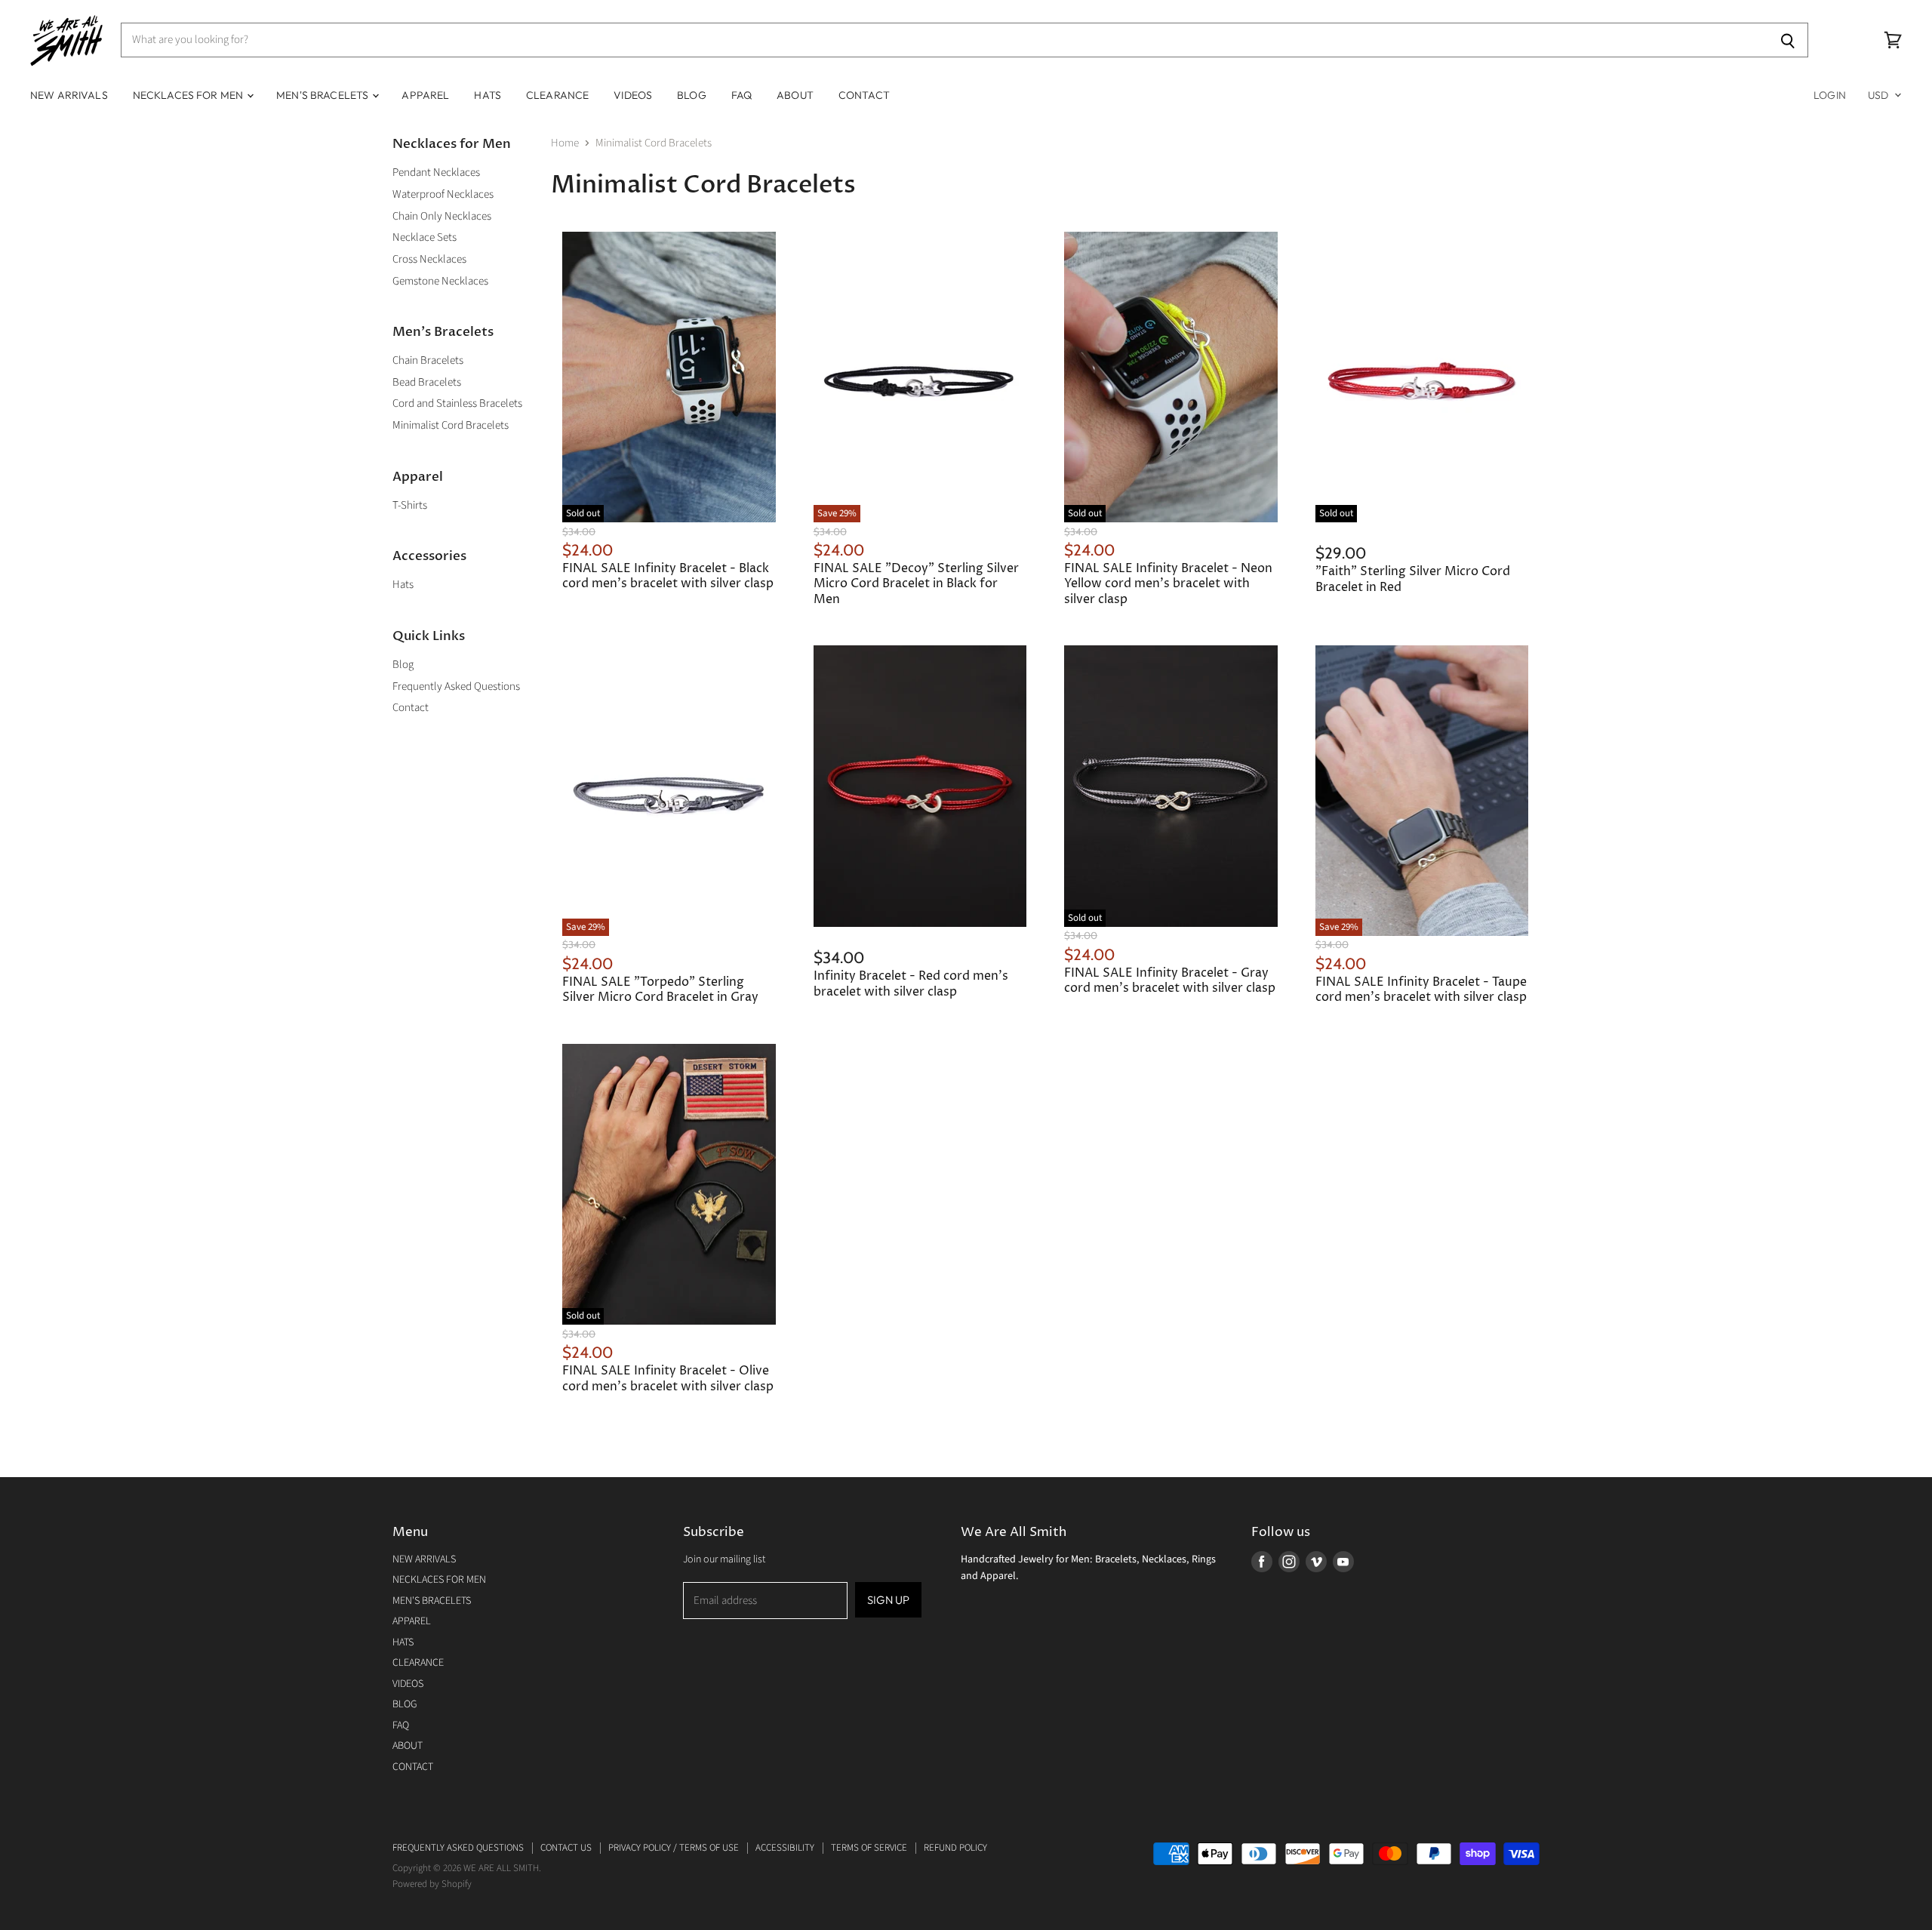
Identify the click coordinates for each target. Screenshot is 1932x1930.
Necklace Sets (425, 237)
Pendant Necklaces (436, 172)
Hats (403, 585)
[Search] (1788, 40)
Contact (411, 708)
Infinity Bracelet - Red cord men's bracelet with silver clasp (911, 984)
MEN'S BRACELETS (323, 95)
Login (1830, 95)
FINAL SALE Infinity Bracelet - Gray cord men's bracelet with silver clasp (1170, 981)
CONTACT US (566, 1848)
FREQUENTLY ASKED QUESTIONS (458, 1848)
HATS (488, 95)
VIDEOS (633, 95)
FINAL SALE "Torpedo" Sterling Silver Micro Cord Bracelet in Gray (660, 990)
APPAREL (425, 95)
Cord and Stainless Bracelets (457, 403)
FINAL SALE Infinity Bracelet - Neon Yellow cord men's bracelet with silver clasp (1168, 584)
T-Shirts (410, 505)
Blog (403, 665)
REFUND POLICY (955, 1848)
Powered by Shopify (432, 1884)
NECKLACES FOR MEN (189, 95)
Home (565, 143)
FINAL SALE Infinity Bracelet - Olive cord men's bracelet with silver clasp (668, 1379)
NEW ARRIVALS (69, 95)
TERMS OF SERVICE (869, 1848)
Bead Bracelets (427, 382)
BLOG (692, 95)
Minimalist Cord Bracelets (451, 425)
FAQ (741, 95)
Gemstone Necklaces (440, 281)
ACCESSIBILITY (785, 1848)
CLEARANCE (557, 95)
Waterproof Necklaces (443, 194)
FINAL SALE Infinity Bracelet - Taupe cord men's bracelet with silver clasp (1421, 990)
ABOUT (795, 95)
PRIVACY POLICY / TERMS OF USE (674, 1848)
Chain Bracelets (428, 360)
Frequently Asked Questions (456, 686)
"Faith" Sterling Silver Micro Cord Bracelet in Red (1413, 579)
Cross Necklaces (429, 259)
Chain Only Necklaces (442, 216)
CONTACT (864, 95)
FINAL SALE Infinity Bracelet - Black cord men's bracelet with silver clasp (668, 576)
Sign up (888, 1600)
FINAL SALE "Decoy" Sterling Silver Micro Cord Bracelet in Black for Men (916, 584)
